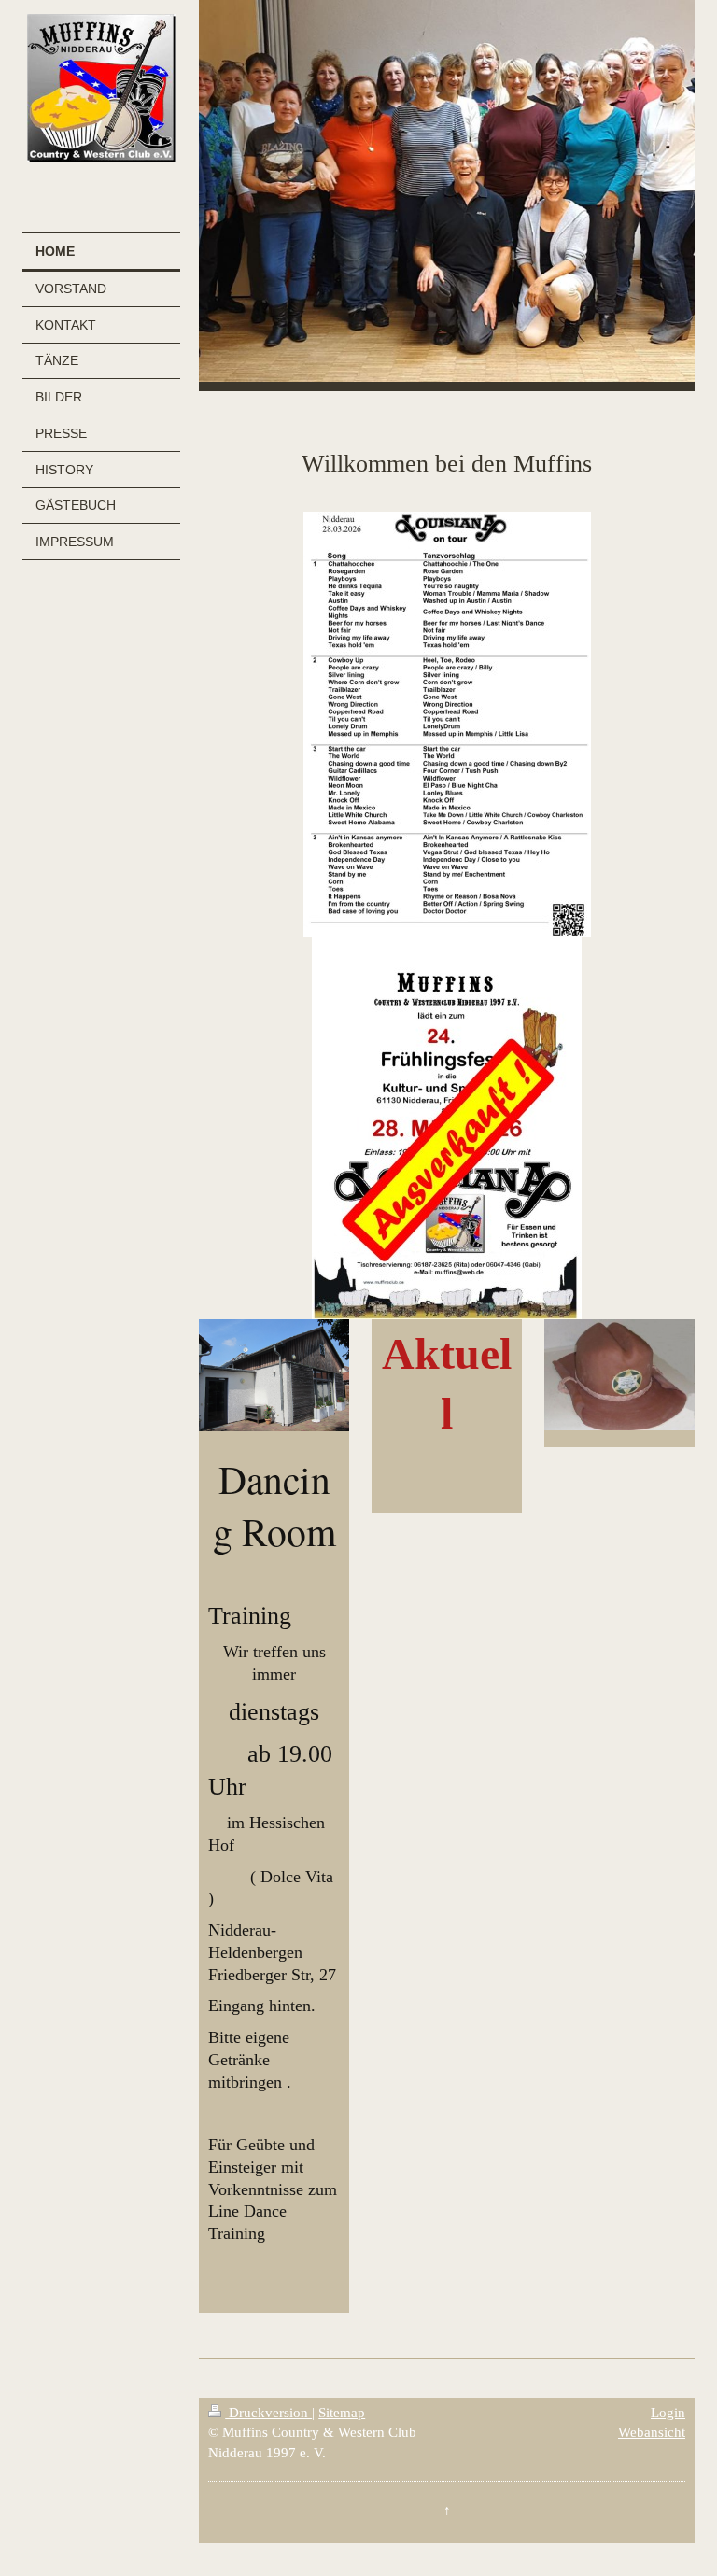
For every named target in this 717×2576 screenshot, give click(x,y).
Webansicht (652, 2432)
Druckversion (268, 2412)
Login (668, 2412)
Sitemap (342, 2412)
